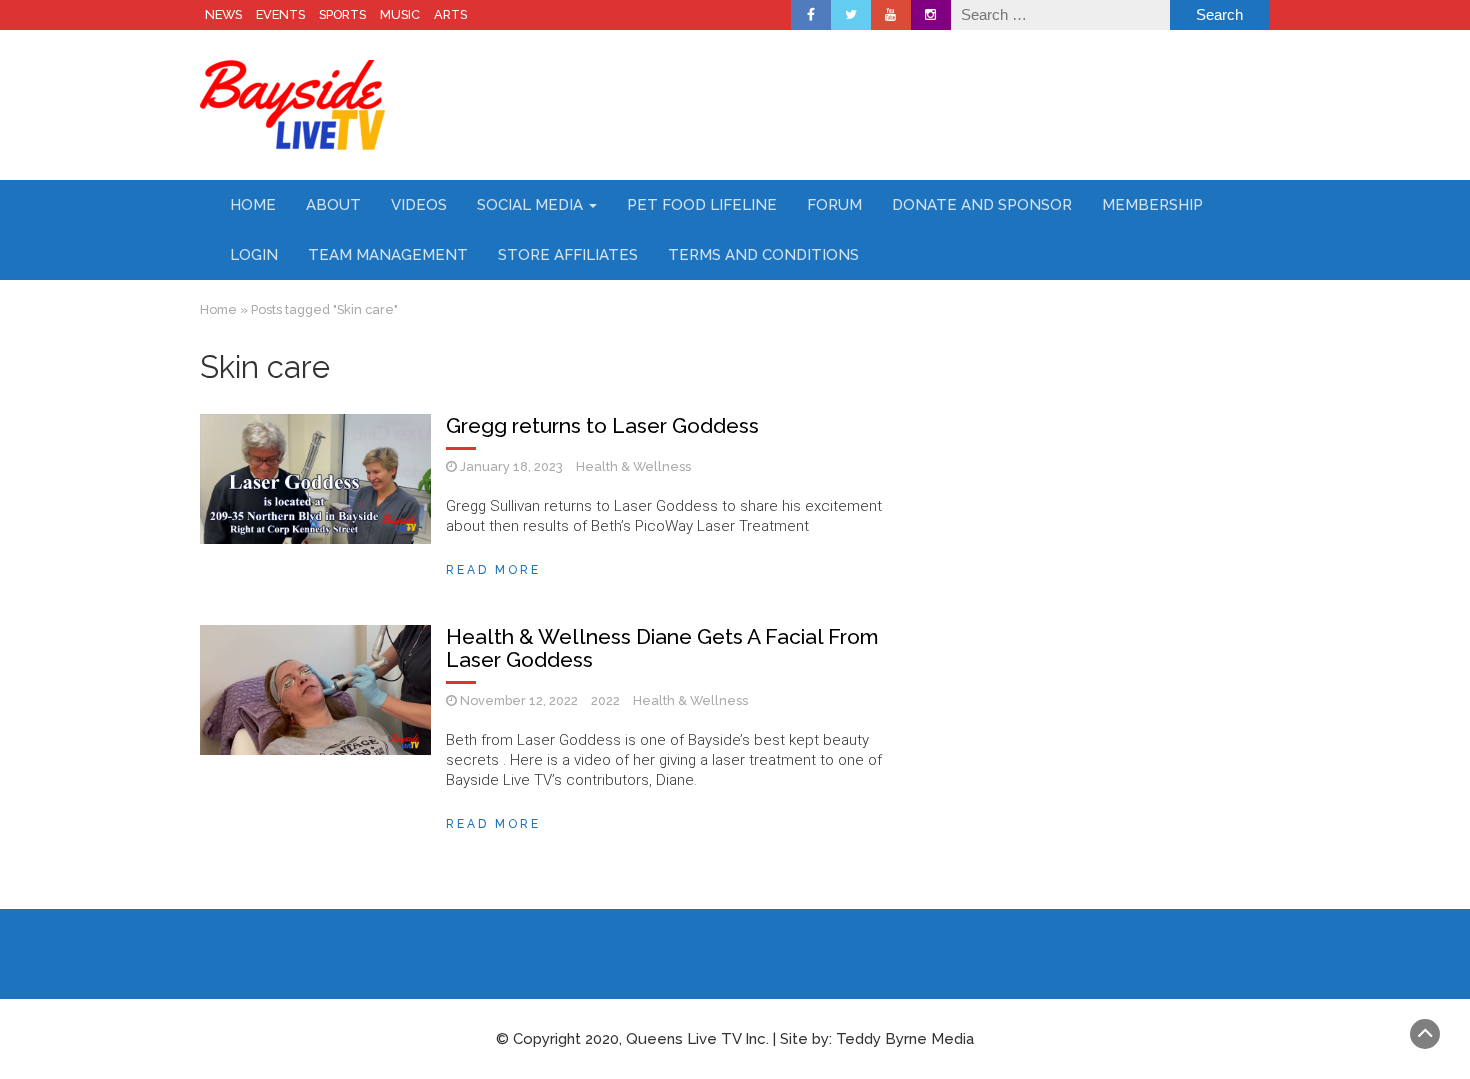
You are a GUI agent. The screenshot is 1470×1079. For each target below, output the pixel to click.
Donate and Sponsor (982, 205)
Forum (834, 205)
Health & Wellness (633, 466)
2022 (605, 700)
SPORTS (342, 14)
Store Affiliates (568, 255)
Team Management (388, 255)
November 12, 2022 (519, 700)
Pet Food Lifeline (702, 205)
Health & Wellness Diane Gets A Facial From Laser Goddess (662, 648)
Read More (493, 570)
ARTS (450, 14)
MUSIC (400, 14)
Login (254, 255)
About (333, 205)
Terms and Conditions (763, 255)
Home (253, 205)
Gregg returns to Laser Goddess (602, 425)
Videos (419, 205)
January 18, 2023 (511, 466)
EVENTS (280, 14)
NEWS (223, 14)
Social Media (532, 205)
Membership (1152, 205)
